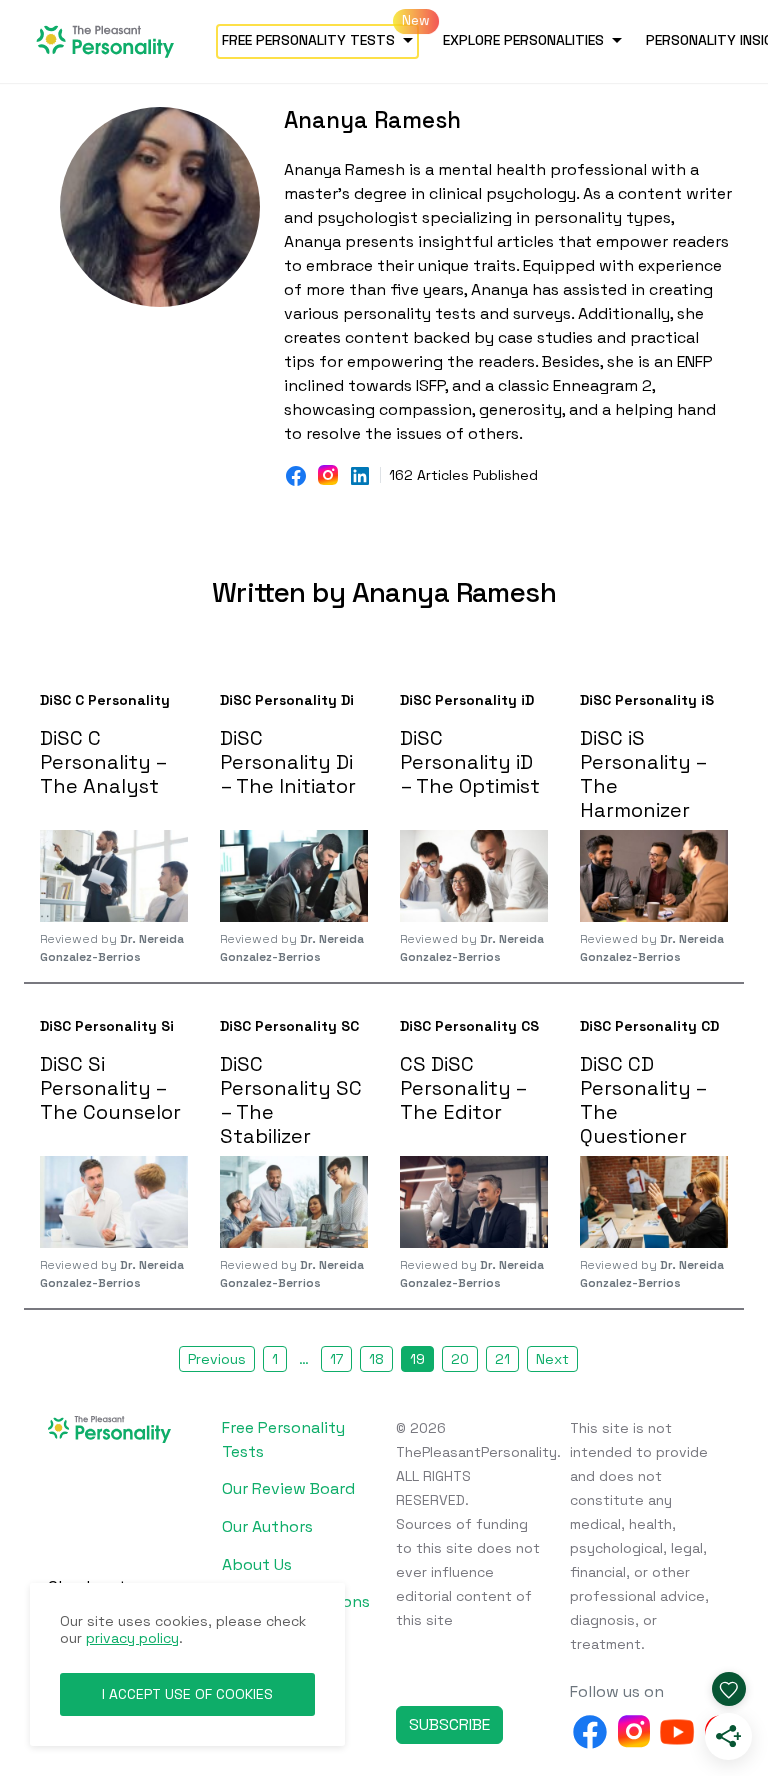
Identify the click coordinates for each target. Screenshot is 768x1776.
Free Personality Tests (308, 40)
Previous (217, 1359)
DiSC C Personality (105, 700)
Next (552, 1359)
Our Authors (267, 1526)
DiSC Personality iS (647, 700)
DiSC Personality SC (289, 1026)
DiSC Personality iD (467, 700)
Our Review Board (288, 1488)
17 (336, 1359)
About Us (257, 1564)
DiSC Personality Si (107, 1026)
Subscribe (449, 1724)
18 (376, 1359)
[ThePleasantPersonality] (114, 39)
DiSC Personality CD (649, 1026)
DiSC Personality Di (287, 700)
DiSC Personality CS (469, 1026)
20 (460, 1359)
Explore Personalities (523, 40)
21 (502, 1359)
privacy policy (132, 1638)
